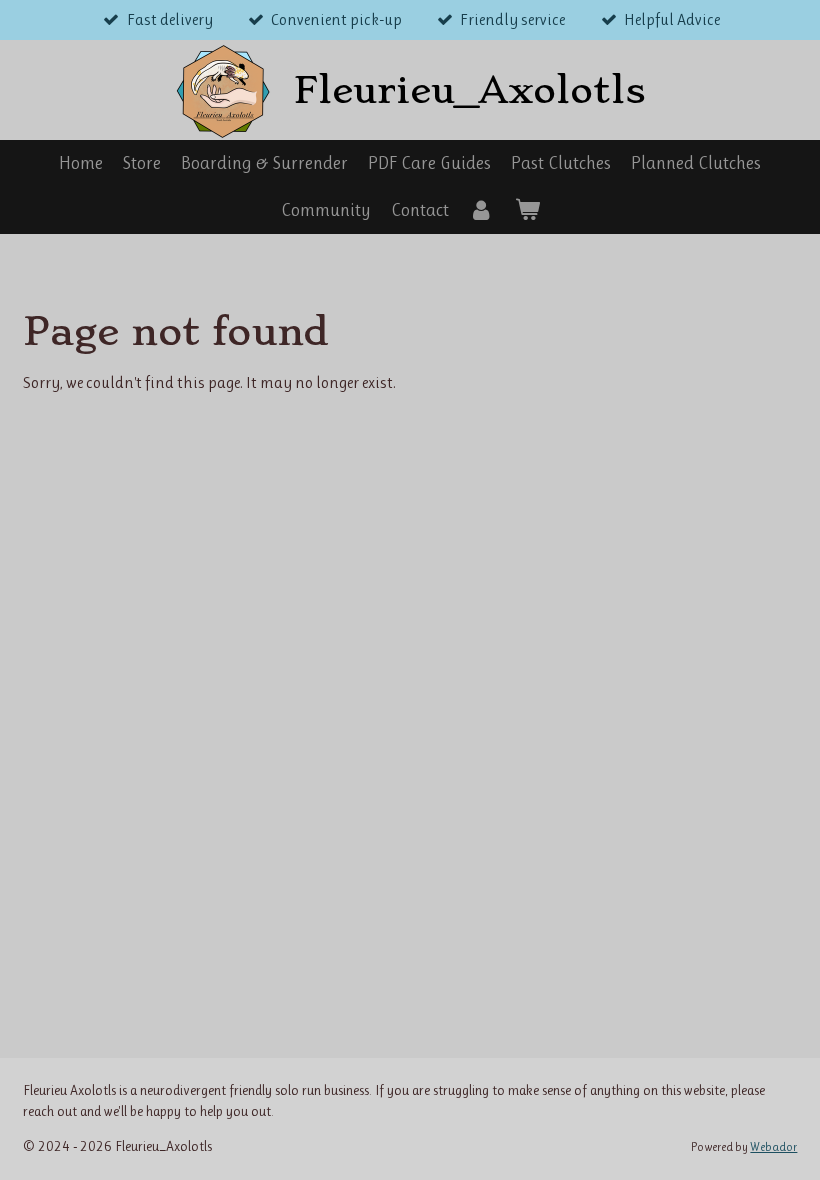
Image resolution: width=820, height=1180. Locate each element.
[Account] (481, 210)
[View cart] (526, 210)
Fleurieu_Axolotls (470, 90)
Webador (773, 1147)
